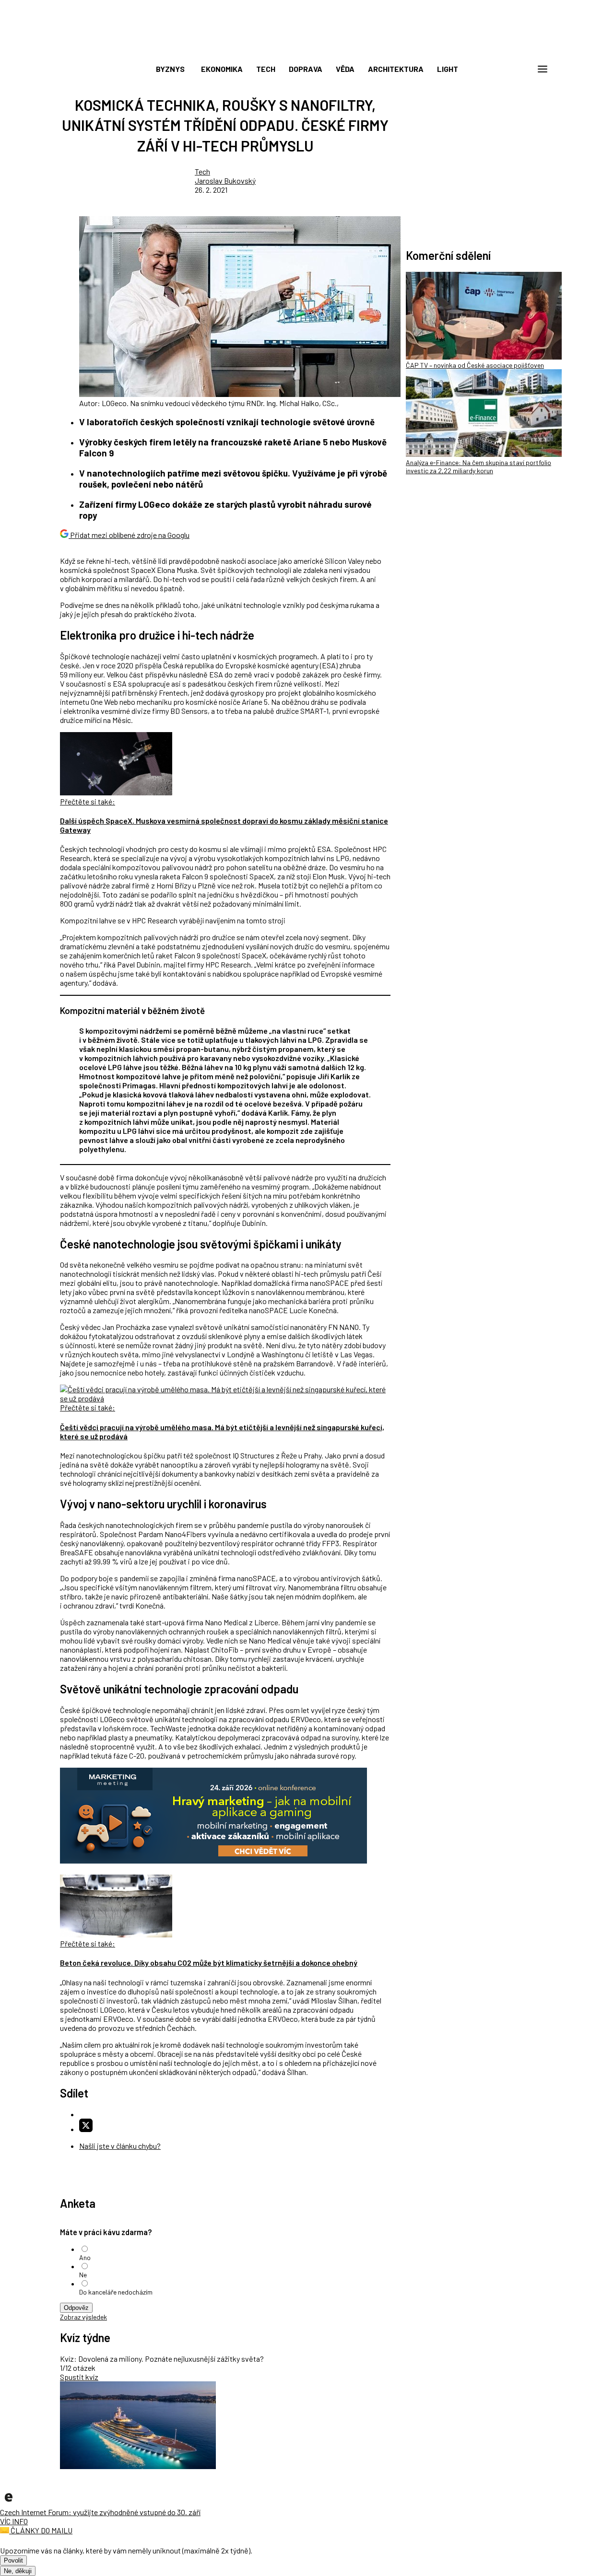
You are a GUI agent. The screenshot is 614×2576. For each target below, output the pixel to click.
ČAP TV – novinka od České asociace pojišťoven (475, 365)
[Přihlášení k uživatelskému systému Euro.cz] (496, 69)
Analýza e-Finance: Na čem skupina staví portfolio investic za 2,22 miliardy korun (478, 466)
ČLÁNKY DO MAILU (41, 2530)
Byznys (170, 69)
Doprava (306, 69)
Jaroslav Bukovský (225, 181)
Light (448, 69)
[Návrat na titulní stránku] (307, 48)
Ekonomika (222, 69)
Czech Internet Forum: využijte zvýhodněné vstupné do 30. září (100, 2512)
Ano (85, 2257)
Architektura (396, 69)
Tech (266, 69)
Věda (345, 69)
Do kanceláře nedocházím (116, 2292)
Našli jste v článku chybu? (120, 2146)
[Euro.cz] (9, 2503)
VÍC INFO (14, 2521)
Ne (83, 2275)
